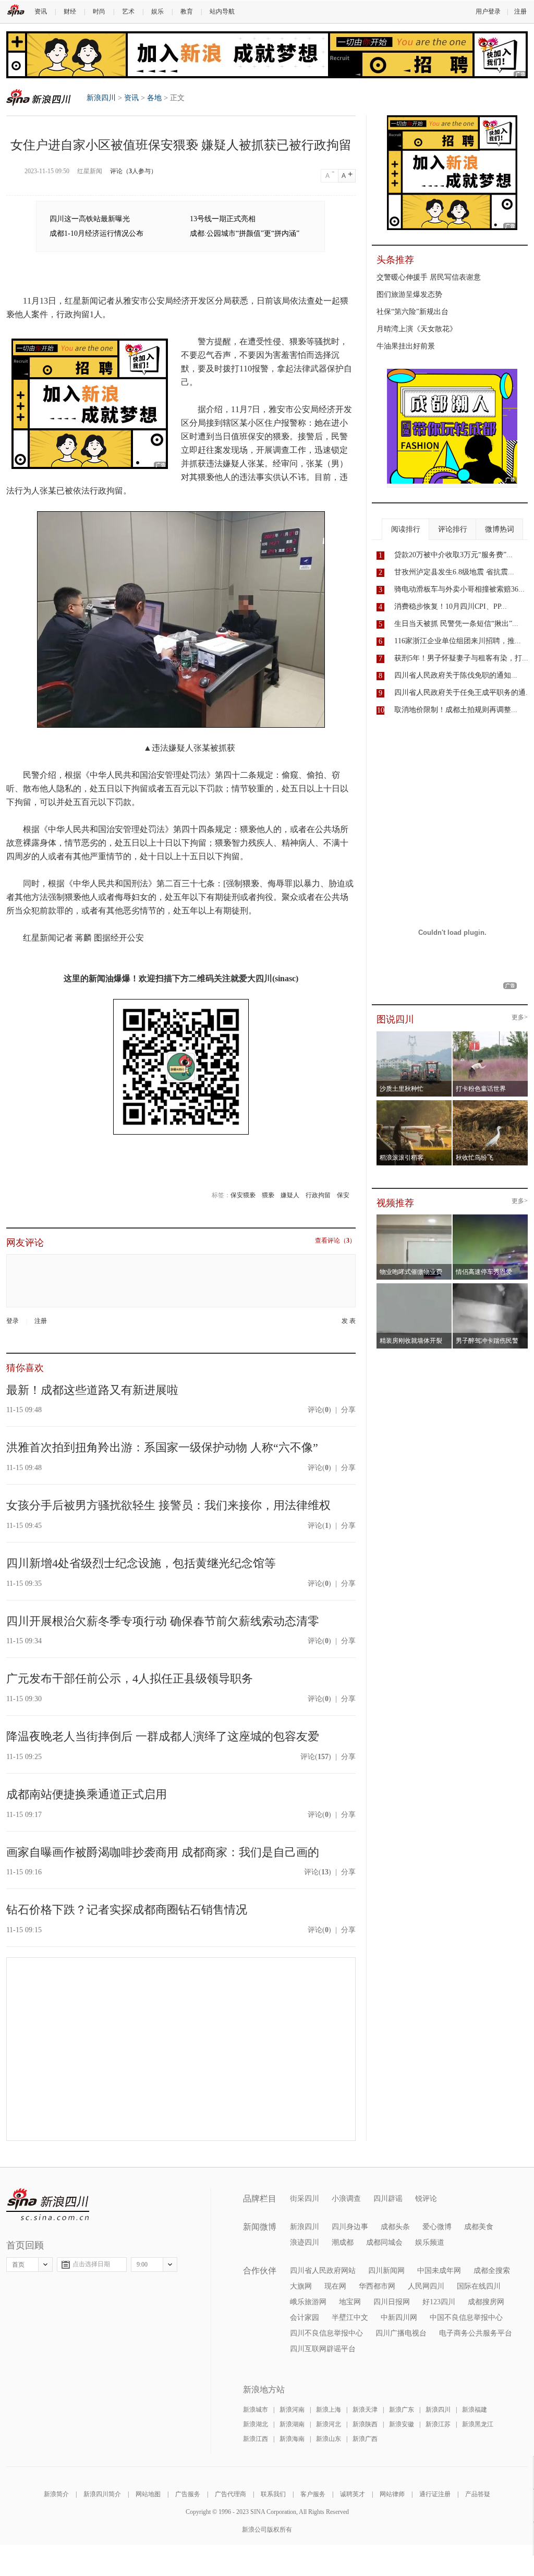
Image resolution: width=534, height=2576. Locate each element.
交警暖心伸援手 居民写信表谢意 (429, 277)
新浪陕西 (365, 2424)
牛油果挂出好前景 (406, 346)
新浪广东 (402, 2410)
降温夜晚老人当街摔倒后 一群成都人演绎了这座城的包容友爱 (163, 1736)
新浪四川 (39, 97)
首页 (18, 2265)
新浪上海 (329, 2410)
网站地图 (148, 2494)
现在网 (335, 2286)
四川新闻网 (386, 2271)
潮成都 (343, 2242)
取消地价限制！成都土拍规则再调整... (456, 710)
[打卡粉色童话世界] (490, 1034)
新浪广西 (365, 2439)
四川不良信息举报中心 (326, 2333)
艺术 (128, 11)
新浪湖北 (256, 2424)
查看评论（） (335, 1241)
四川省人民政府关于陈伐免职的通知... (456, 675)
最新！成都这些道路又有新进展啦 (92, 1390)
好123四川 (439, 2302)
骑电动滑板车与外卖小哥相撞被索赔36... (459, 589)
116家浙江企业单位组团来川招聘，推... (458, 641)
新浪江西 (256, 2439)
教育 (187, 11)
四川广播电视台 (401, 2333)
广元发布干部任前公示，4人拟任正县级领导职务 (130, 1678)
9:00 (142, 2265)
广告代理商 (230, 2494)
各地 (154, 98)
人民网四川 (426, 2286)
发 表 (349, 1321)
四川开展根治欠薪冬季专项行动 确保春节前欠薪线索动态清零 (163, 1621)
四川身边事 (350, 2227)
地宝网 (350, 2302)
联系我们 (273, 2494)
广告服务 (188, 2494)
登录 (13, 1321)
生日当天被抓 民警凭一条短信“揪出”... (456, 624)
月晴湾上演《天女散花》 (417, 329)
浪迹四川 (305, 2242)
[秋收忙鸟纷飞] (490, 1103)
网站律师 (392, 2494)
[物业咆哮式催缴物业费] (444, 1218)
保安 (343, 1195)
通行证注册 (435, 2494)
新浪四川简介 (102, 2494)
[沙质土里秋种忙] (414, 1034)
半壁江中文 (350, 2318)
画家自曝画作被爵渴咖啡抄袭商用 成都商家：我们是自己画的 (163, 1852)
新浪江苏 (438, 2424)
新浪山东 (329, 2439)
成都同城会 (384, 2242)
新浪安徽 (402, 2424)
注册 (520, 11)
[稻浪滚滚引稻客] (414, 1103)
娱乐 (157, 11)
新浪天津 (365, 2410)
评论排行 (453, 529)
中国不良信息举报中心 (466, 2318)
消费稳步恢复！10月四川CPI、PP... (451, 606)
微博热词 (500, 529)
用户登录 (488, 11)
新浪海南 (292, 2439)
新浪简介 (56, 2494)
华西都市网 (377, 2286)
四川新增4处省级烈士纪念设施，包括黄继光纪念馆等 (141, 1563)
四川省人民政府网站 (323, 2271)
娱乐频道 (430, 2242)
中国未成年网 (439, 2271)
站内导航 (222, 11)
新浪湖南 (292, 2424)
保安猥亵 (243, 1195)
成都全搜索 (492, 2271)
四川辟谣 (388, 2199)
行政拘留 (318, 1195)
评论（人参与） (133, 171)
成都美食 (479, 2227)
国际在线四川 (479, 2286)
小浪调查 (346, 2199)
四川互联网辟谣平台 (323, 2349)
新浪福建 (475, 2410)
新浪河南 (292, 2410)
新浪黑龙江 (478, 2424)
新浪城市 (256, 2410)
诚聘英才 (353, 2494)
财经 (70, 11)
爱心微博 (437, 2227)
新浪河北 (329, 2424)
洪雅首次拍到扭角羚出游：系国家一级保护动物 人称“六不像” (162, 1447)
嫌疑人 (290, 1195)
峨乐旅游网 (308, 2302)
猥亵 (268, 1195)
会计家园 (305, 2318)
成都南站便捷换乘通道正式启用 (87, 1794)
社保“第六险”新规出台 (412, 312)
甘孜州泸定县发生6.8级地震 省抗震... (454, 572)
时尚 (99, 11)
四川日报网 (392, 2302)
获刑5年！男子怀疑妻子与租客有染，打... (461, 658)
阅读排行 (406, 529)
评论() (319, 1410)
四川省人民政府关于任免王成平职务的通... (463, 693)
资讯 (41, 11)
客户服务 (313, 2494)
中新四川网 (399, 2318)
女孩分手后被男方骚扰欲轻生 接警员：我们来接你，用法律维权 (168, 1505)
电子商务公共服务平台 (476, 2333)
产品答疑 (478, 2494)
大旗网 (301, 2286)
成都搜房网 (486, 2302)
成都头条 (395, 2227)
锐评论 (426, 2199)
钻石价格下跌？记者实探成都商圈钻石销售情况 (127, 1910)
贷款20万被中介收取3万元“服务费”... (453, 555)
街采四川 (305, 2199)
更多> (520, 1018)
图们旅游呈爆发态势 (409, 294)
